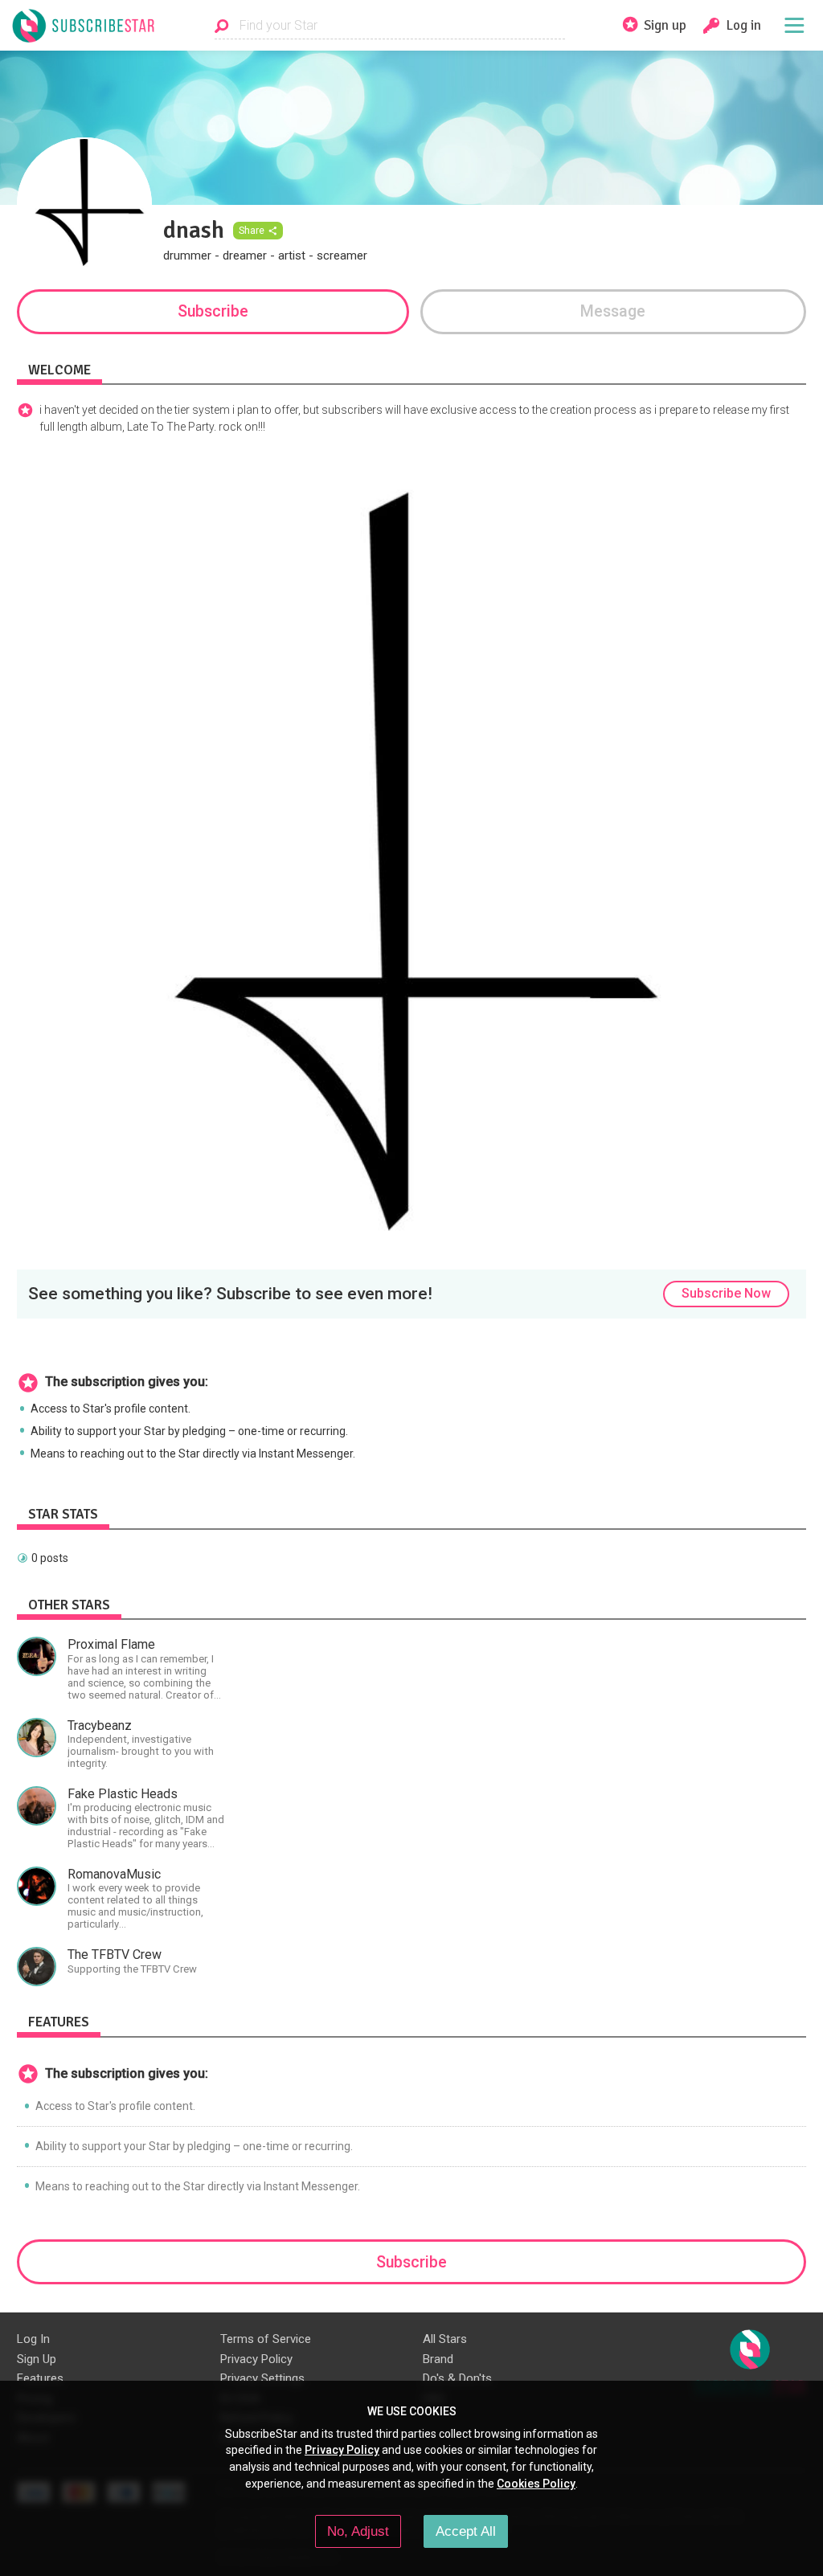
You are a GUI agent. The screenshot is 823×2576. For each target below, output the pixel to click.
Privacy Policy (256, 2359)
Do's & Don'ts (457, 2378)
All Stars (445, 2339)
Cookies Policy (536, 2484)
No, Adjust (358, 2531)
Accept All (466, 2531)
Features (40, 2378)
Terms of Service (266, 2339)
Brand (438, 2359)
